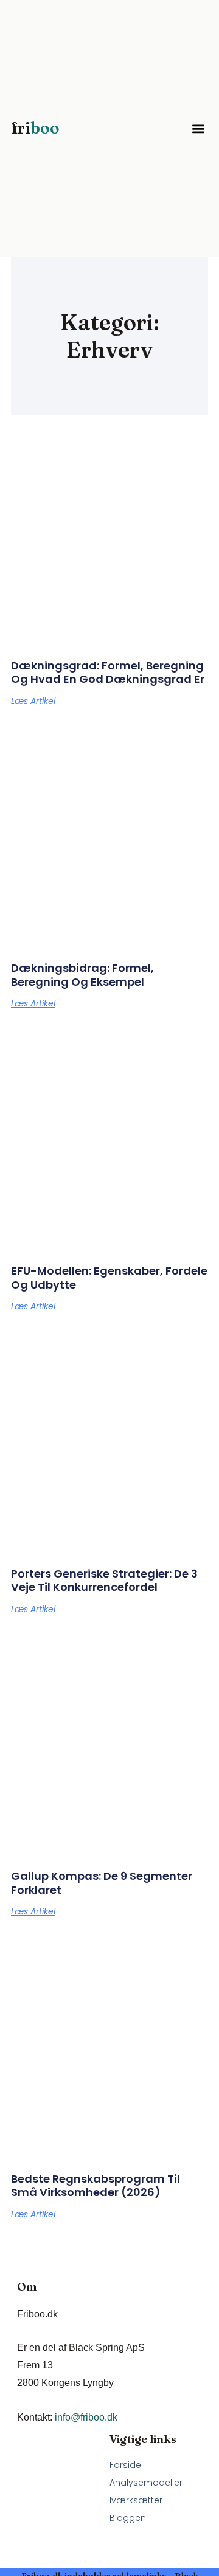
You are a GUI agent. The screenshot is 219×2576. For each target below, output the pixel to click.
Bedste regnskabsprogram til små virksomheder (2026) (96, 2186)
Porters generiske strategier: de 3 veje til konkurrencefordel (104, 1581)
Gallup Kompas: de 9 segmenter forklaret (102, 1883)
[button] (198, 128)
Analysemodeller (146, 2483)
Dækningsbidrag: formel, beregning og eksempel (82, 975)
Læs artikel (33, 701)
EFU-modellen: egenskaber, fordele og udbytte (109, 1278)
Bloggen (128, 2518)
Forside (125, 2465)
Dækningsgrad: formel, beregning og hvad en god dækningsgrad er (108, 673)
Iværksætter (136, 2500)
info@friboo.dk (86, 2417)
